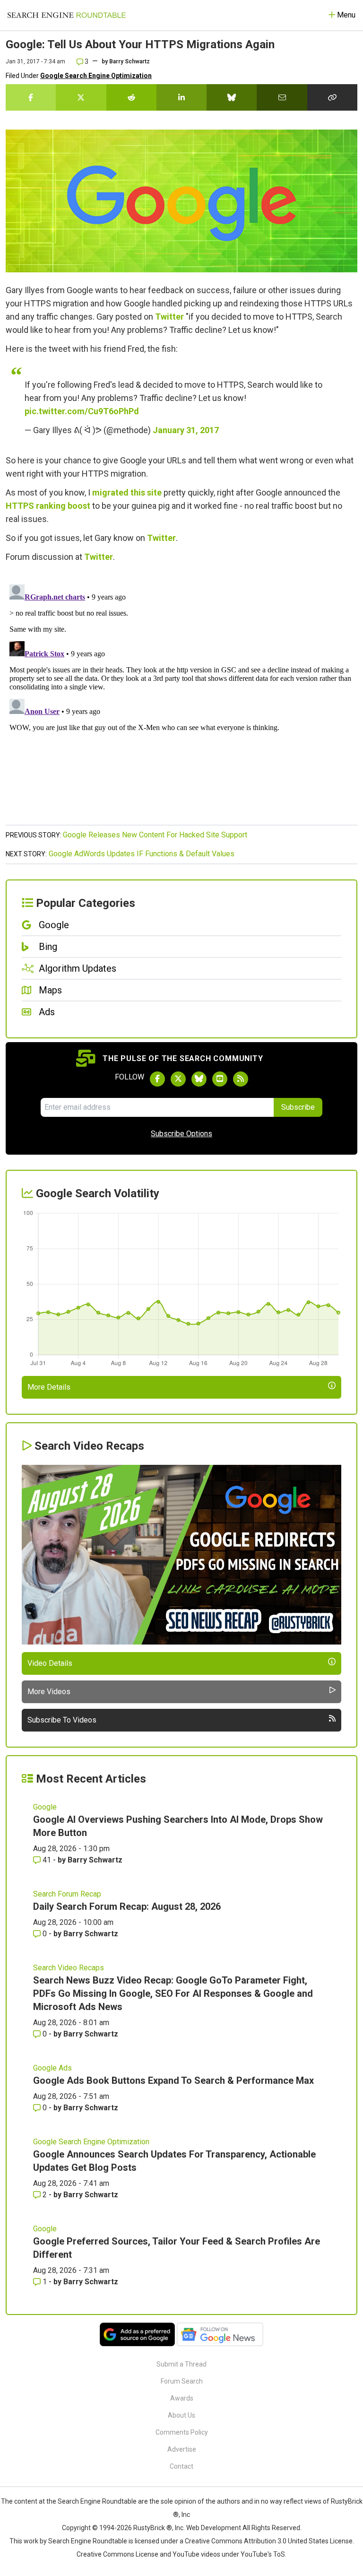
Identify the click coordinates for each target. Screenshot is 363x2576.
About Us (181, 2415)
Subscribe (298, 1107)
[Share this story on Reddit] (131, 97)
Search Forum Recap (67, 1894)
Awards (182, 2398)
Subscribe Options (181, 1134)
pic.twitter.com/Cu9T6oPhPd (82, 411)
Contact (181, 2466)
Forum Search (182, 2381)
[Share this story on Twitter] (81, 97)
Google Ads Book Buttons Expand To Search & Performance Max (173, 2080)
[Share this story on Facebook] (31, 97)
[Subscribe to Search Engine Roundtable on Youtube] (220, 1079)
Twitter (169, 317)
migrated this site (127, 492)
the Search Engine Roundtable (92, 2501)
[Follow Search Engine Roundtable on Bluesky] (199, 1079)
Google (45, 1807)
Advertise (182, 2449)
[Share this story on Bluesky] (232, 97)
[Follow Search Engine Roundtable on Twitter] (178, 1079)
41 (47, 1860)
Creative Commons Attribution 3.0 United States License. (269, 2541)
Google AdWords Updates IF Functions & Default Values (142, 854)
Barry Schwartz (130, 61)
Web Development (214, 2528)
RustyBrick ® (153, 2528)
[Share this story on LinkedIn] (181, 97)
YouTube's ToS (263, 2554)
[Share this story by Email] (282, 97)
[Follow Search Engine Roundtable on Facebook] (157, 1079)
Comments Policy (182, 2432)
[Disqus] (181, 699)
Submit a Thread (181, 2364)
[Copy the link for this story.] (332, 97)
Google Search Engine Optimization (96, 76)
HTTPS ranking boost (48, 506)
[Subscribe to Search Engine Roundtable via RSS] (241, 1079)
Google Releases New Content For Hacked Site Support (155, 835)
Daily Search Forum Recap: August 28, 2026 (127, 1906)
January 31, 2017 (186, 430)
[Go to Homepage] (67, 15)
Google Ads (52, 2068)
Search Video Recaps (69, 1968)
